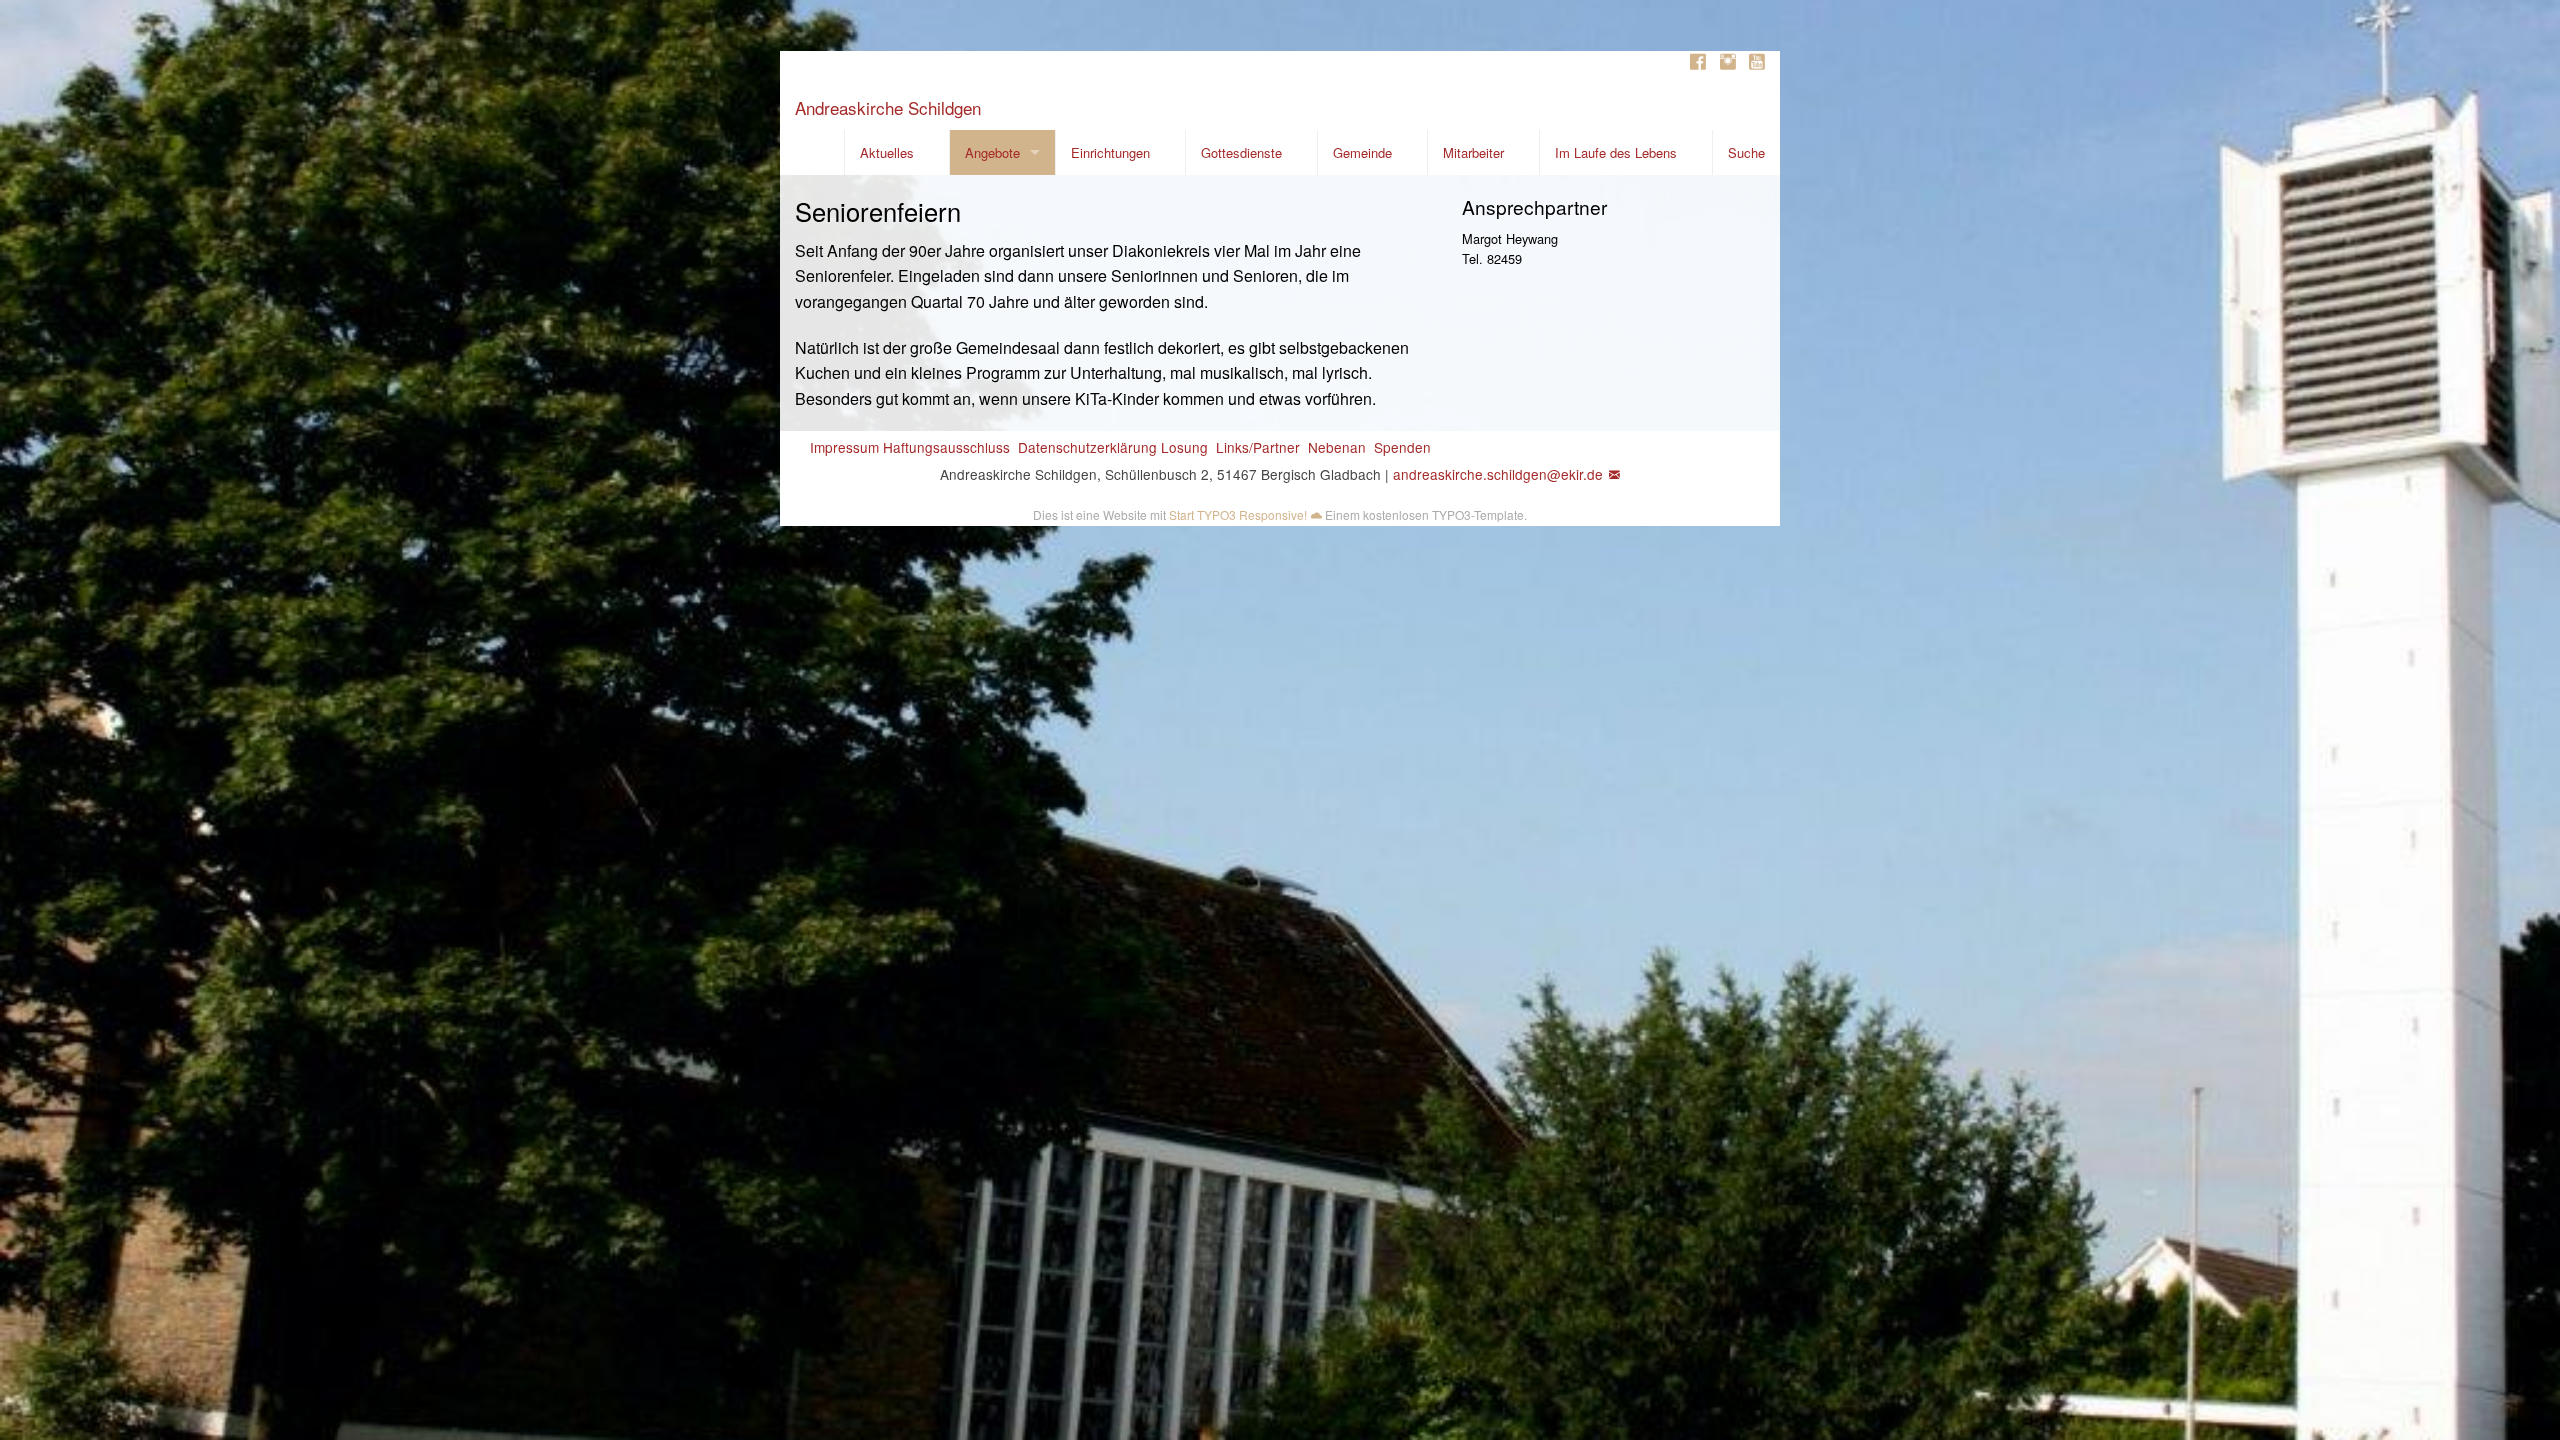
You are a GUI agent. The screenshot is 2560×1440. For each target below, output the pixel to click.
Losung (1184, 447)
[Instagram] (1728, 62)
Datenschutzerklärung (1087, 447)
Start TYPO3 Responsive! (1238, 514)
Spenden (1402, 447)
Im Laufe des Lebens (1616, 152)
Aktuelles (887, 152)
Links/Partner (1258, 447)
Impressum (844, 447)
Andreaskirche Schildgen (888, 107)
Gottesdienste (1241, 152)
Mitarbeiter (1473, 152)
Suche (1746, 152)
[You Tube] (1757, 62)
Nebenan (1337, 447)
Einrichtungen (1110, 152)
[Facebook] (1698, 62)
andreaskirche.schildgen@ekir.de (1498, 474)
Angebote (992, 152)
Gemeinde (1362, 152)
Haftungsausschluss (946, 447)
